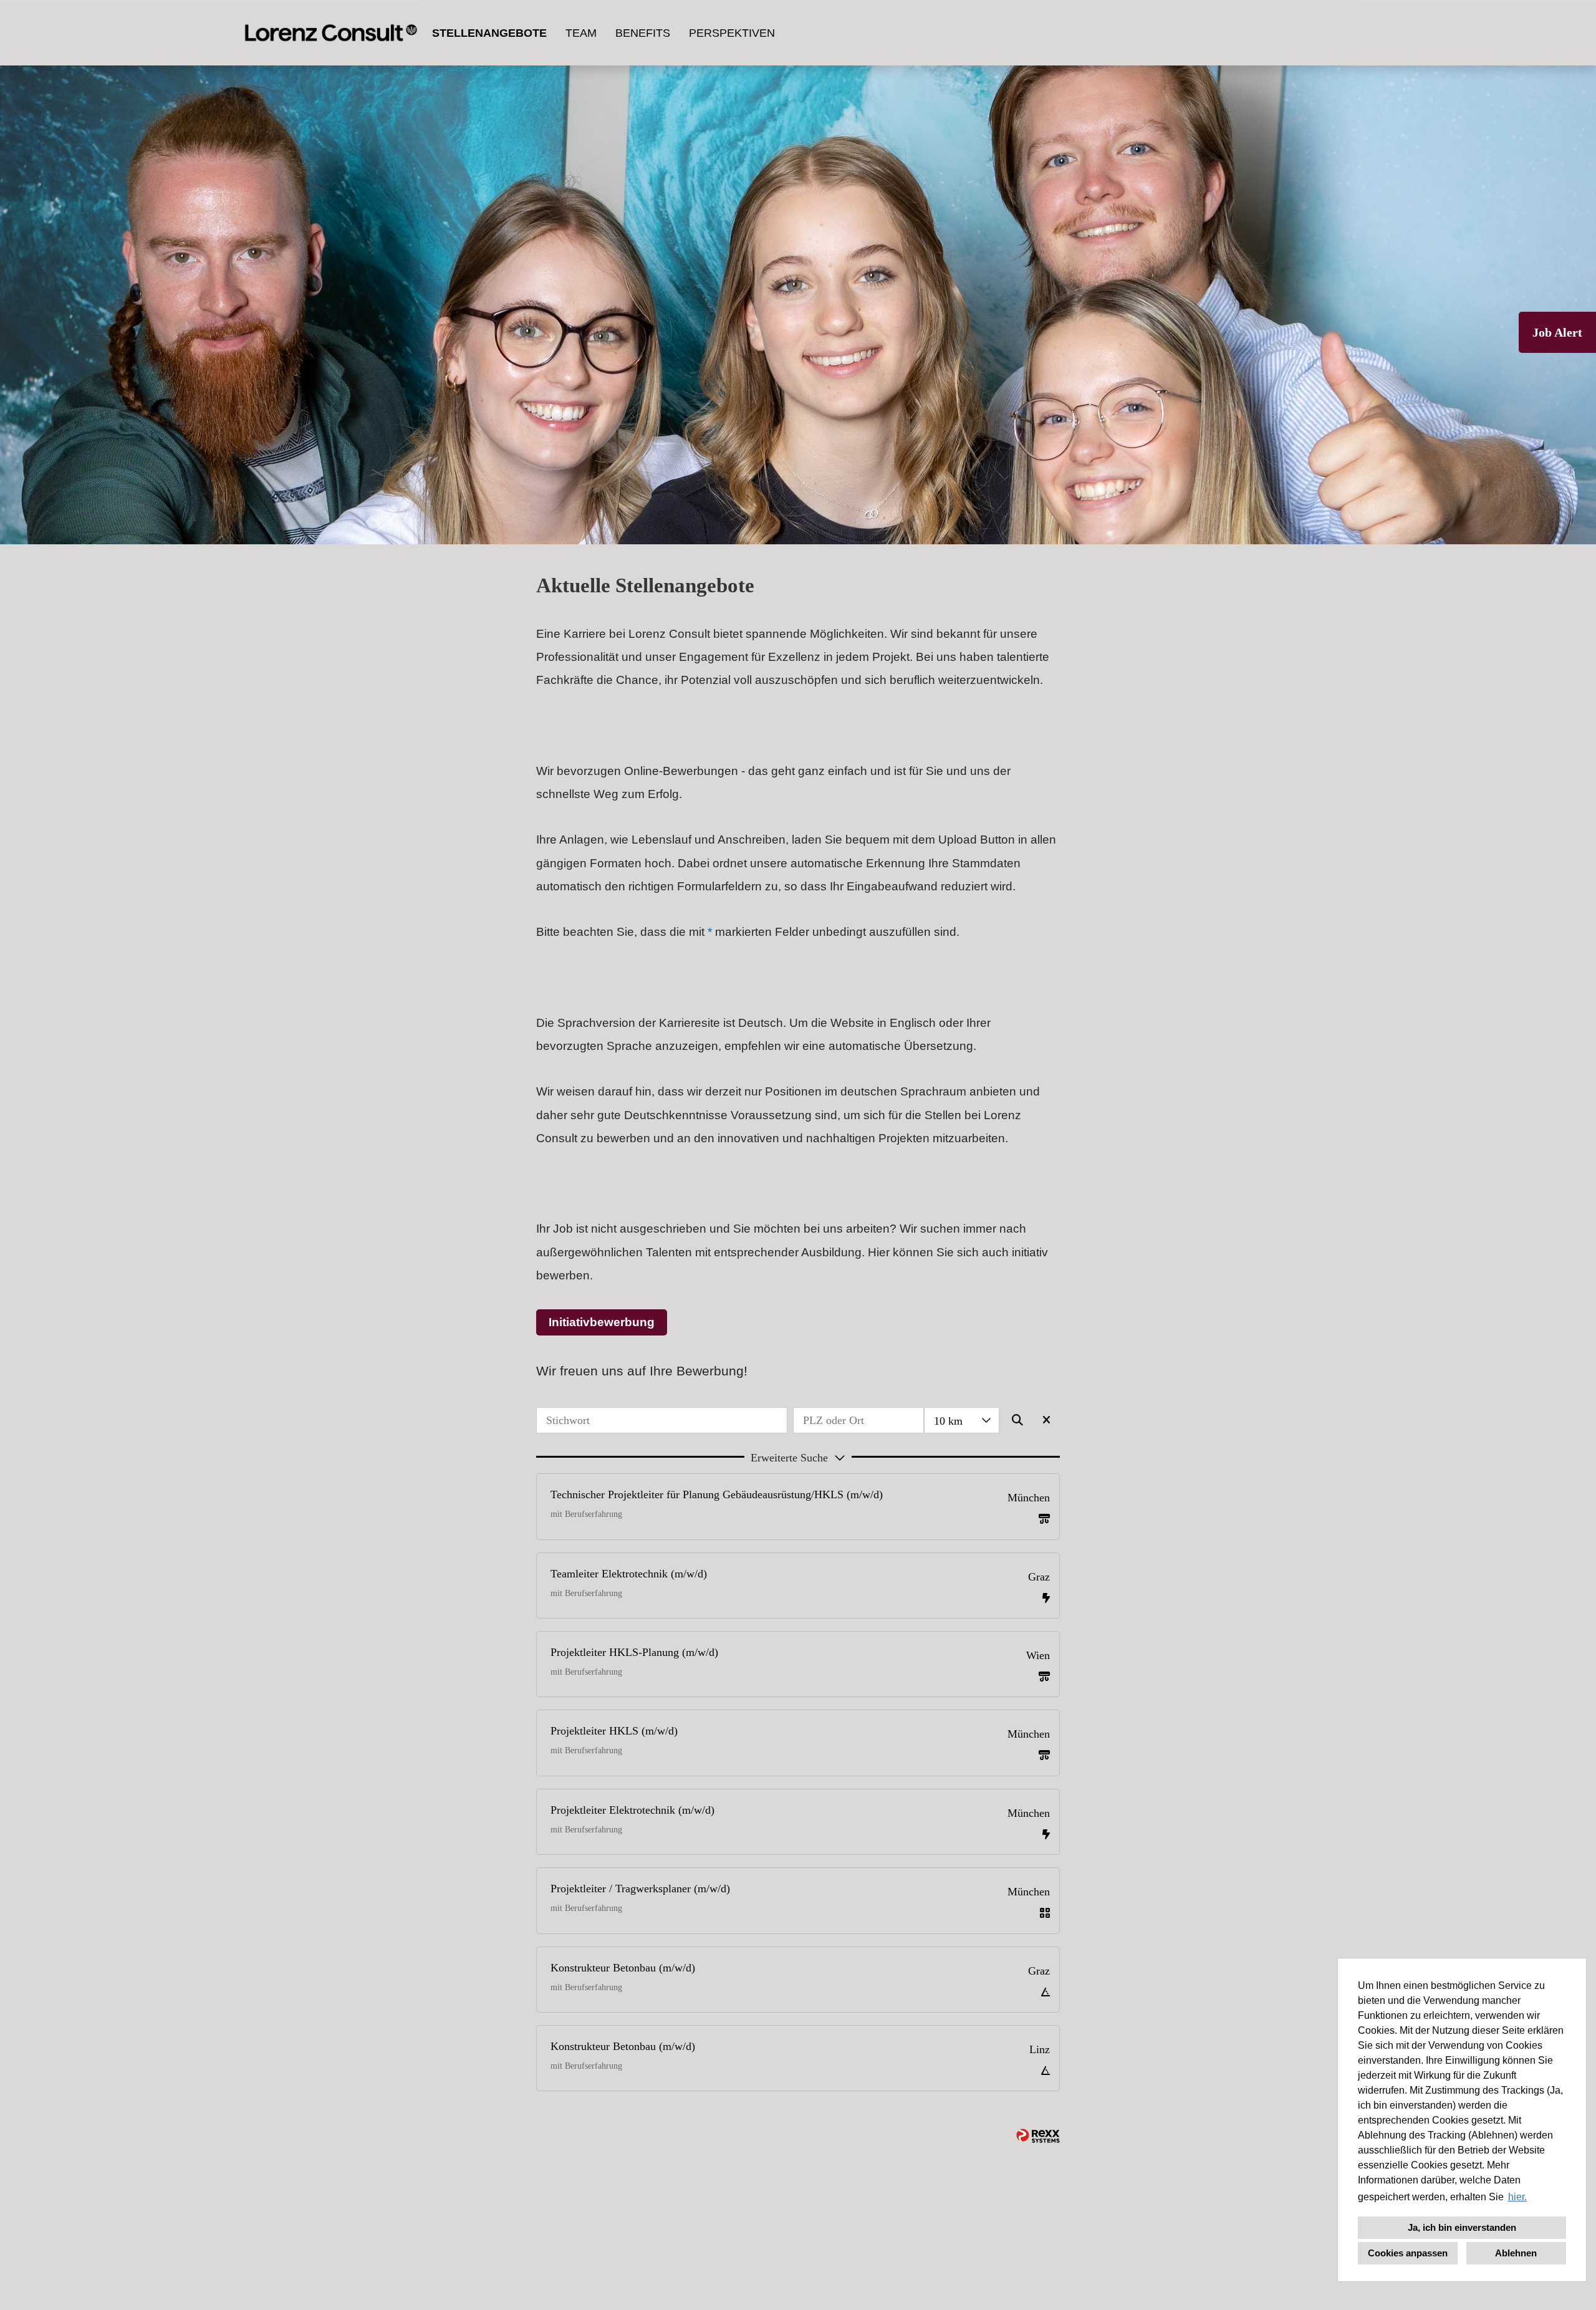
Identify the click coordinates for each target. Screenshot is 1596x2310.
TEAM (581, 33)
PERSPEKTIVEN (732, 33)
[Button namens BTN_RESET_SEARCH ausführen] (1047, 1420)
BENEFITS (643, 33)
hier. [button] (1517, 2197)
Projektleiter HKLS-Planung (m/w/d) (634, 1652)
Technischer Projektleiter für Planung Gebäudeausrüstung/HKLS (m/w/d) (717, 1494)
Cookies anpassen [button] (1408, 2253)
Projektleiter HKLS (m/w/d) (614, 1731)
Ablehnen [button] (1516, 2253)
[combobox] (962, 1420)
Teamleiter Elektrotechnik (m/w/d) (629, 1574)
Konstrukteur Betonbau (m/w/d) (623, 1968)
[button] (798, 1456)
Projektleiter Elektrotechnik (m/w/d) (632, 1810)
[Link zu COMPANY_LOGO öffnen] (331, 33)
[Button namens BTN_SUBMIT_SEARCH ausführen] (1018, 1420)
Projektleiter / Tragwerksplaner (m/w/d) (640, 1889)
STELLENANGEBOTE (489, 33)
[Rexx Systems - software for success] (1038, 2136)
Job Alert (1557, 332)
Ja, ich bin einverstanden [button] (1462, 2227)
